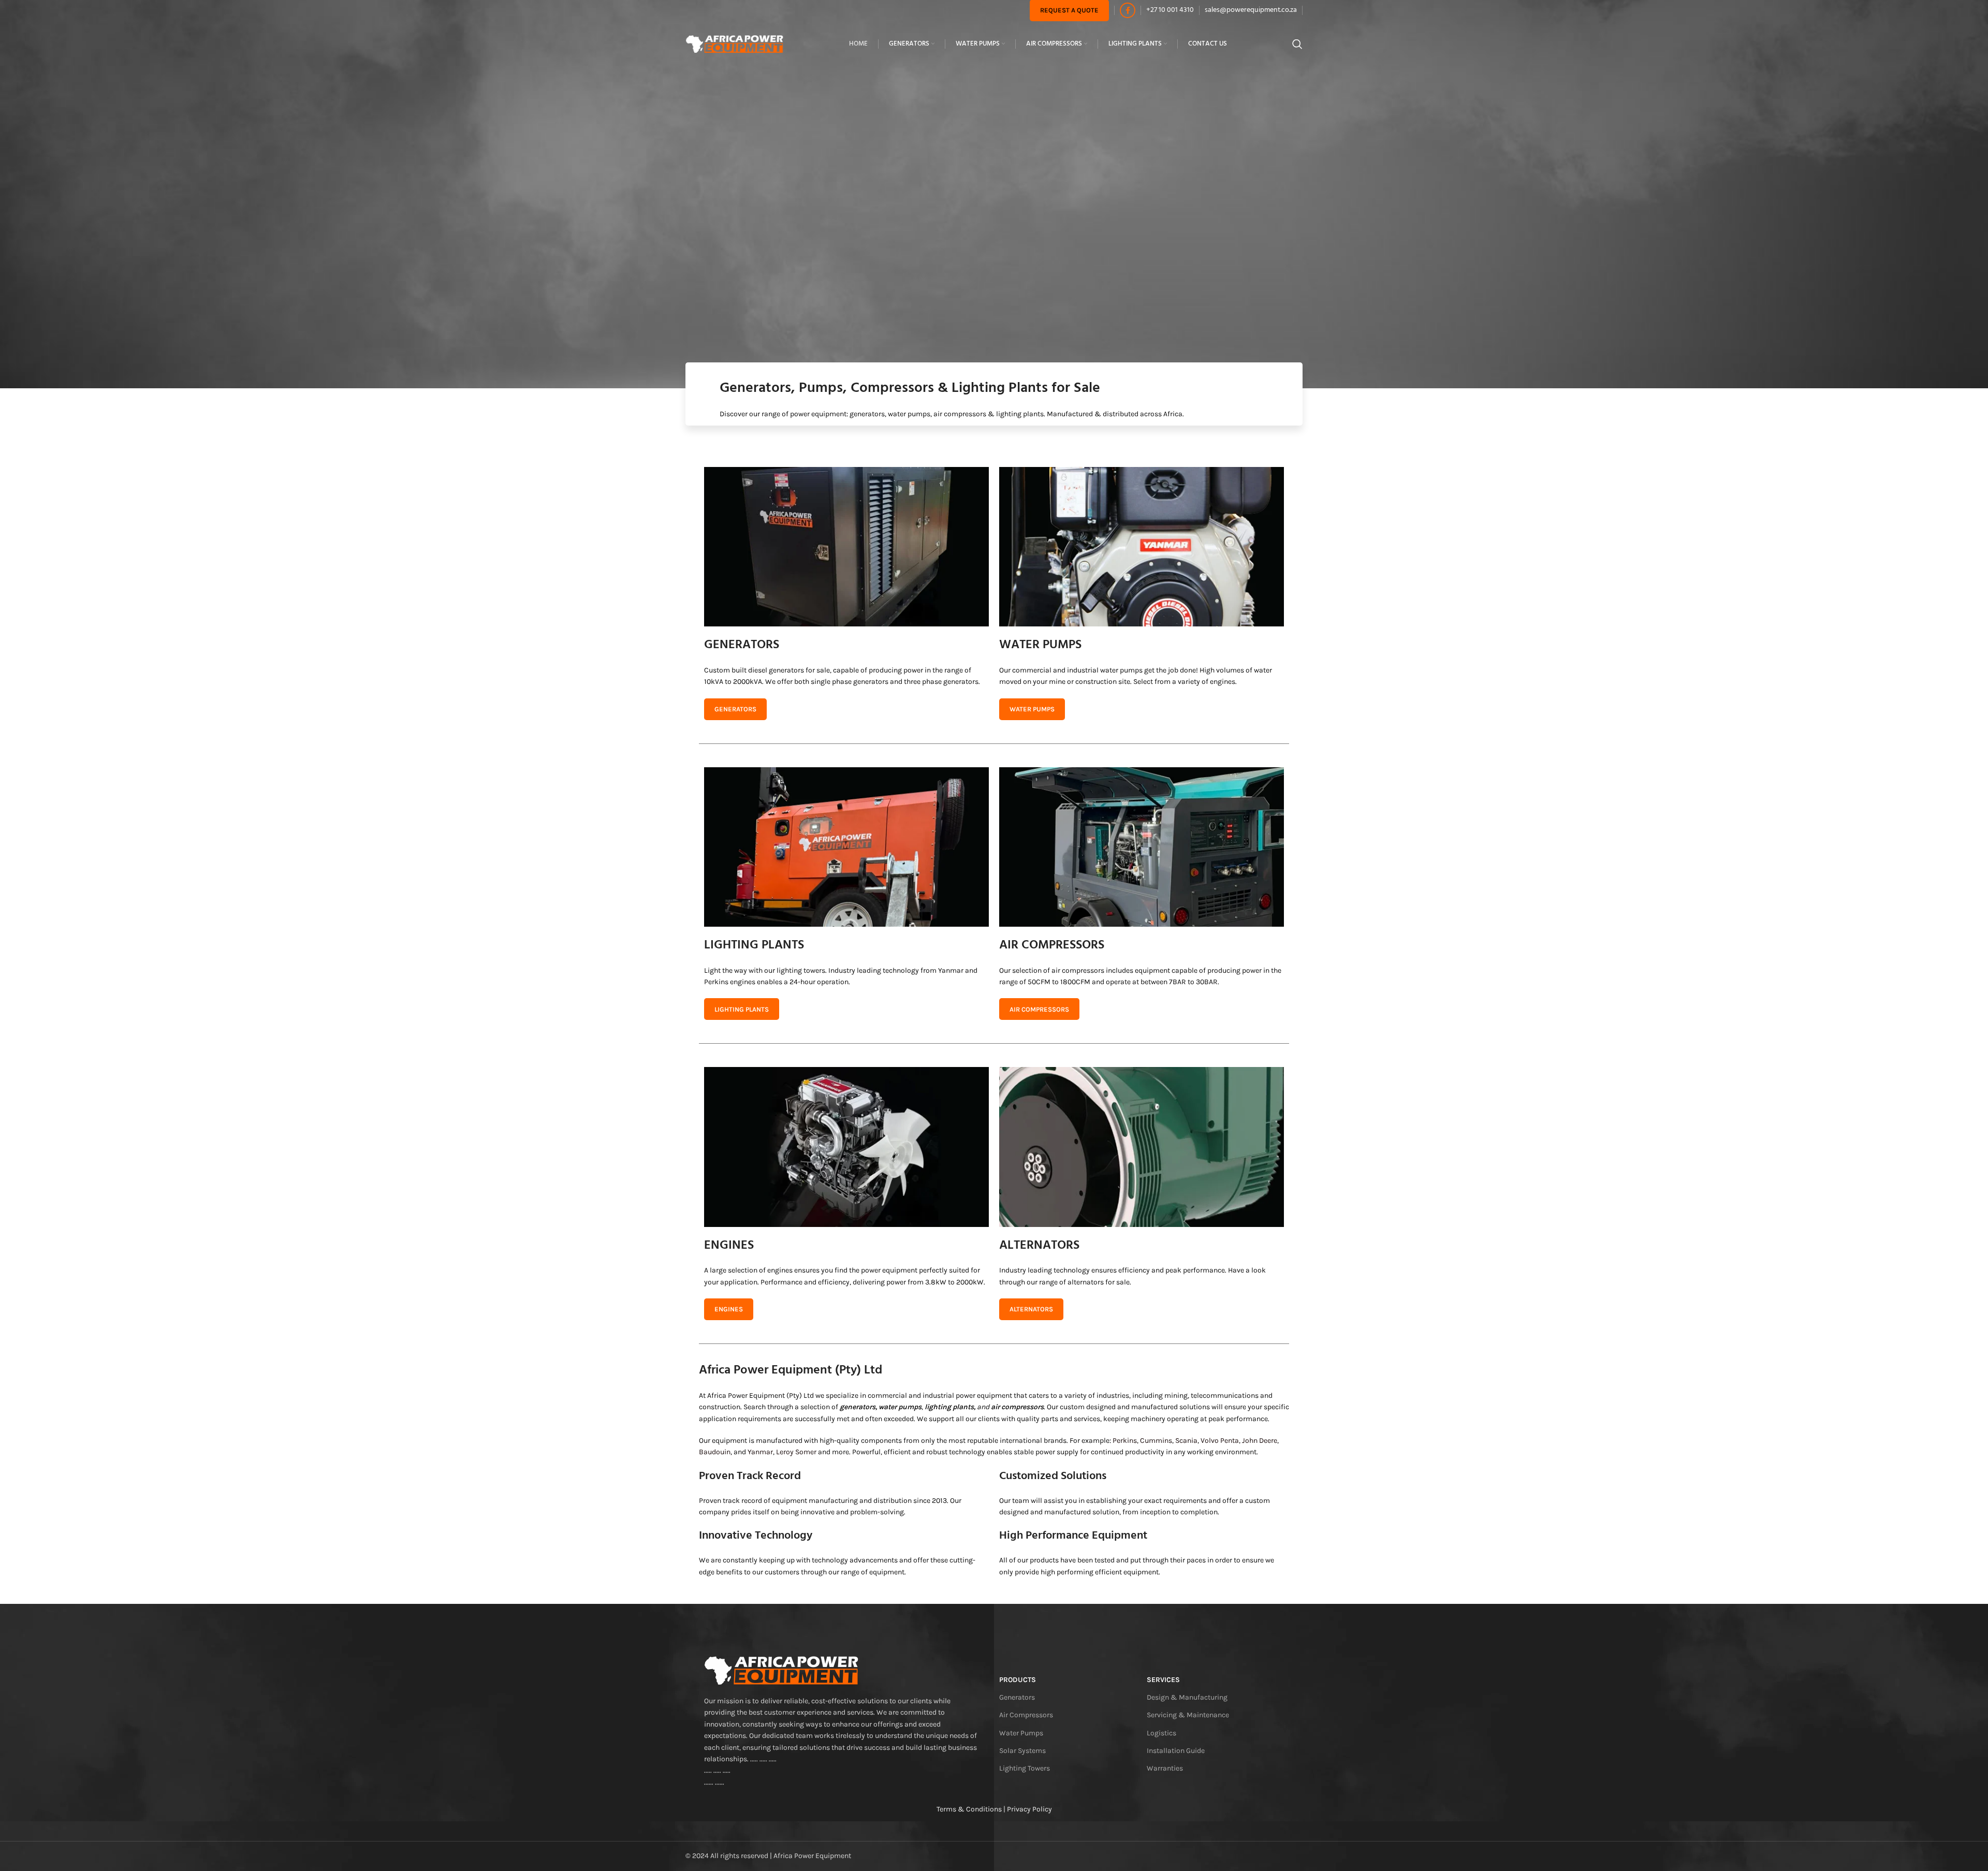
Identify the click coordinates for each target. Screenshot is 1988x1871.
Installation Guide (1176, 1751)
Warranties (1165, 1768)
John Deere (1260, 1441)
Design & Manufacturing (1187, 1697)
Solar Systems (1022, 1751)
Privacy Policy (1029, 1809)
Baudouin (715, 1452)
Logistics (1161, 1733)
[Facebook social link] (1128, 10)
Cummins (1156, 1441)
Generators (1017, 1697)
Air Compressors (1026, 1715)
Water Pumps (1021, 1733)
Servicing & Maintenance (1188, 1715)
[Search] (1297, 44)
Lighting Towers (1025, 1768)
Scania (1186, 1441)
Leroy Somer (796, 1452)
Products (1018, 1680)
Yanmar (760, 1452)
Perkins (1125, 1441)
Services (1163, 1680)
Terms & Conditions (969, 1809)
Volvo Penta (1220, 1441)
